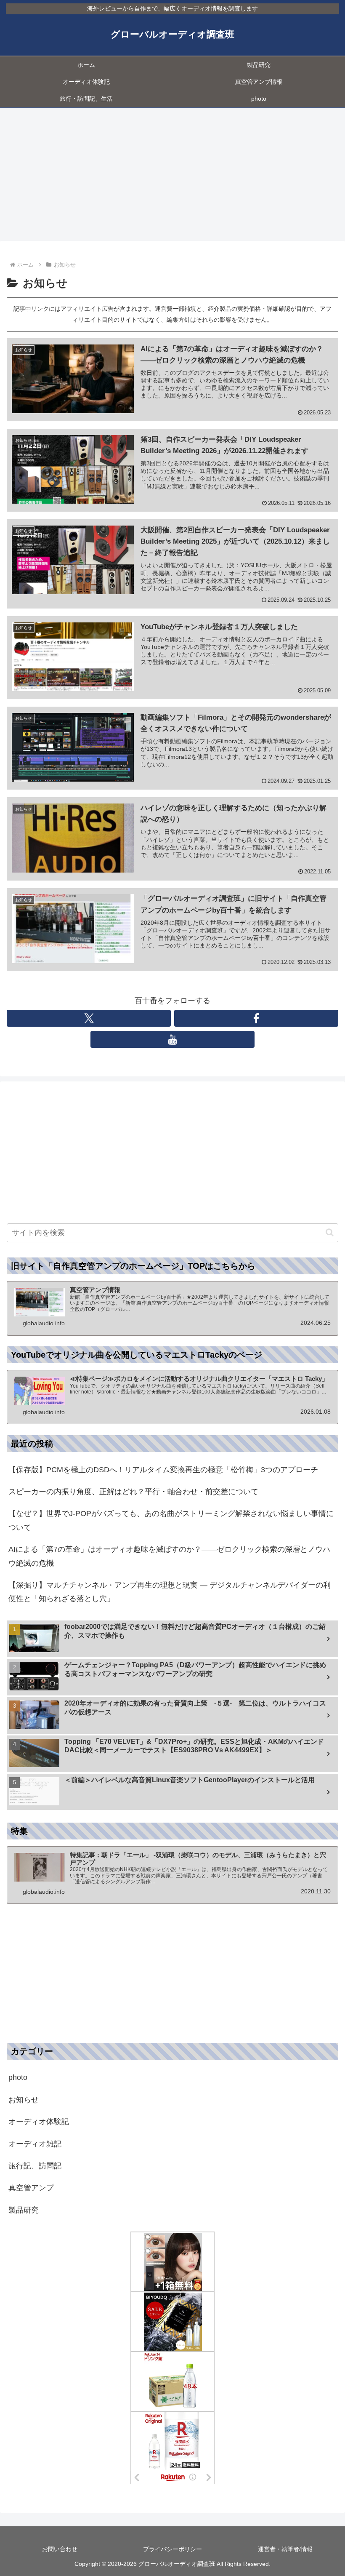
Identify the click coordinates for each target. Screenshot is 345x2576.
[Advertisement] (172, 177)
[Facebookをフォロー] (256, 1018)
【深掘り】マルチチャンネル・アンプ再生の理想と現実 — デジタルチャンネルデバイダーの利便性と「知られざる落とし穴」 (170, 1592)
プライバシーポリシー (172, 2549)
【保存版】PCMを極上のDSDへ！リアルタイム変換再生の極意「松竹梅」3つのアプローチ (163, 1470)
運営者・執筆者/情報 (285, 2549)
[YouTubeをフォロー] (172, 1039)
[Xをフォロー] (89, 1018)
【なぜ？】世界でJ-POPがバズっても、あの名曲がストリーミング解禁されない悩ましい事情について (171, 1520)
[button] (330, 1232)
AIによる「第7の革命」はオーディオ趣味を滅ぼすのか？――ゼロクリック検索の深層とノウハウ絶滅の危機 (169, 1556)
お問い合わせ (60, 2549)
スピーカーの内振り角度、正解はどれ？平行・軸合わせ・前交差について (133, 1492)
